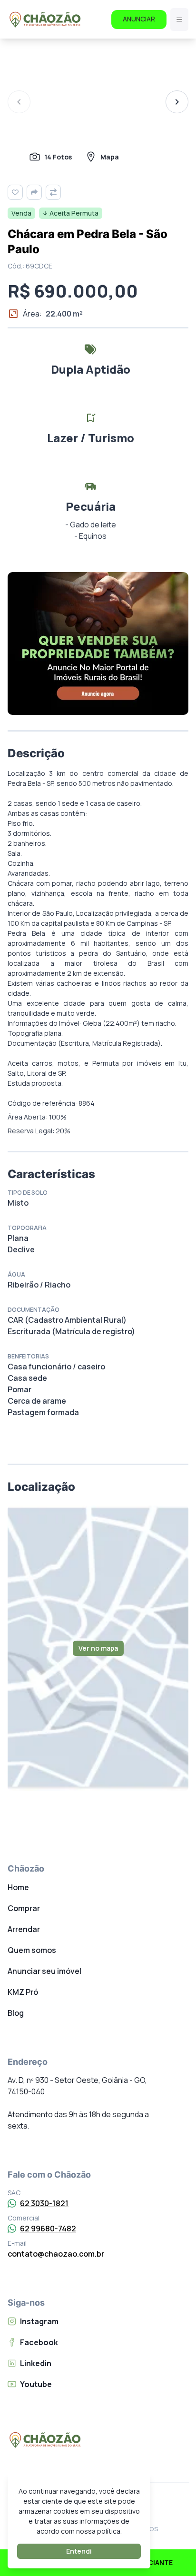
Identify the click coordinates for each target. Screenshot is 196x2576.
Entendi (79, 2551)
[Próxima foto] (177, 102)
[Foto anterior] (19, 102)
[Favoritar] (15, 192)
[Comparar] (53, 192)
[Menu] (179, 20)
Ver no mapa (98, 1648)
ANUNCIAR (139, 19)
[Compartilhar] (34, 192)
